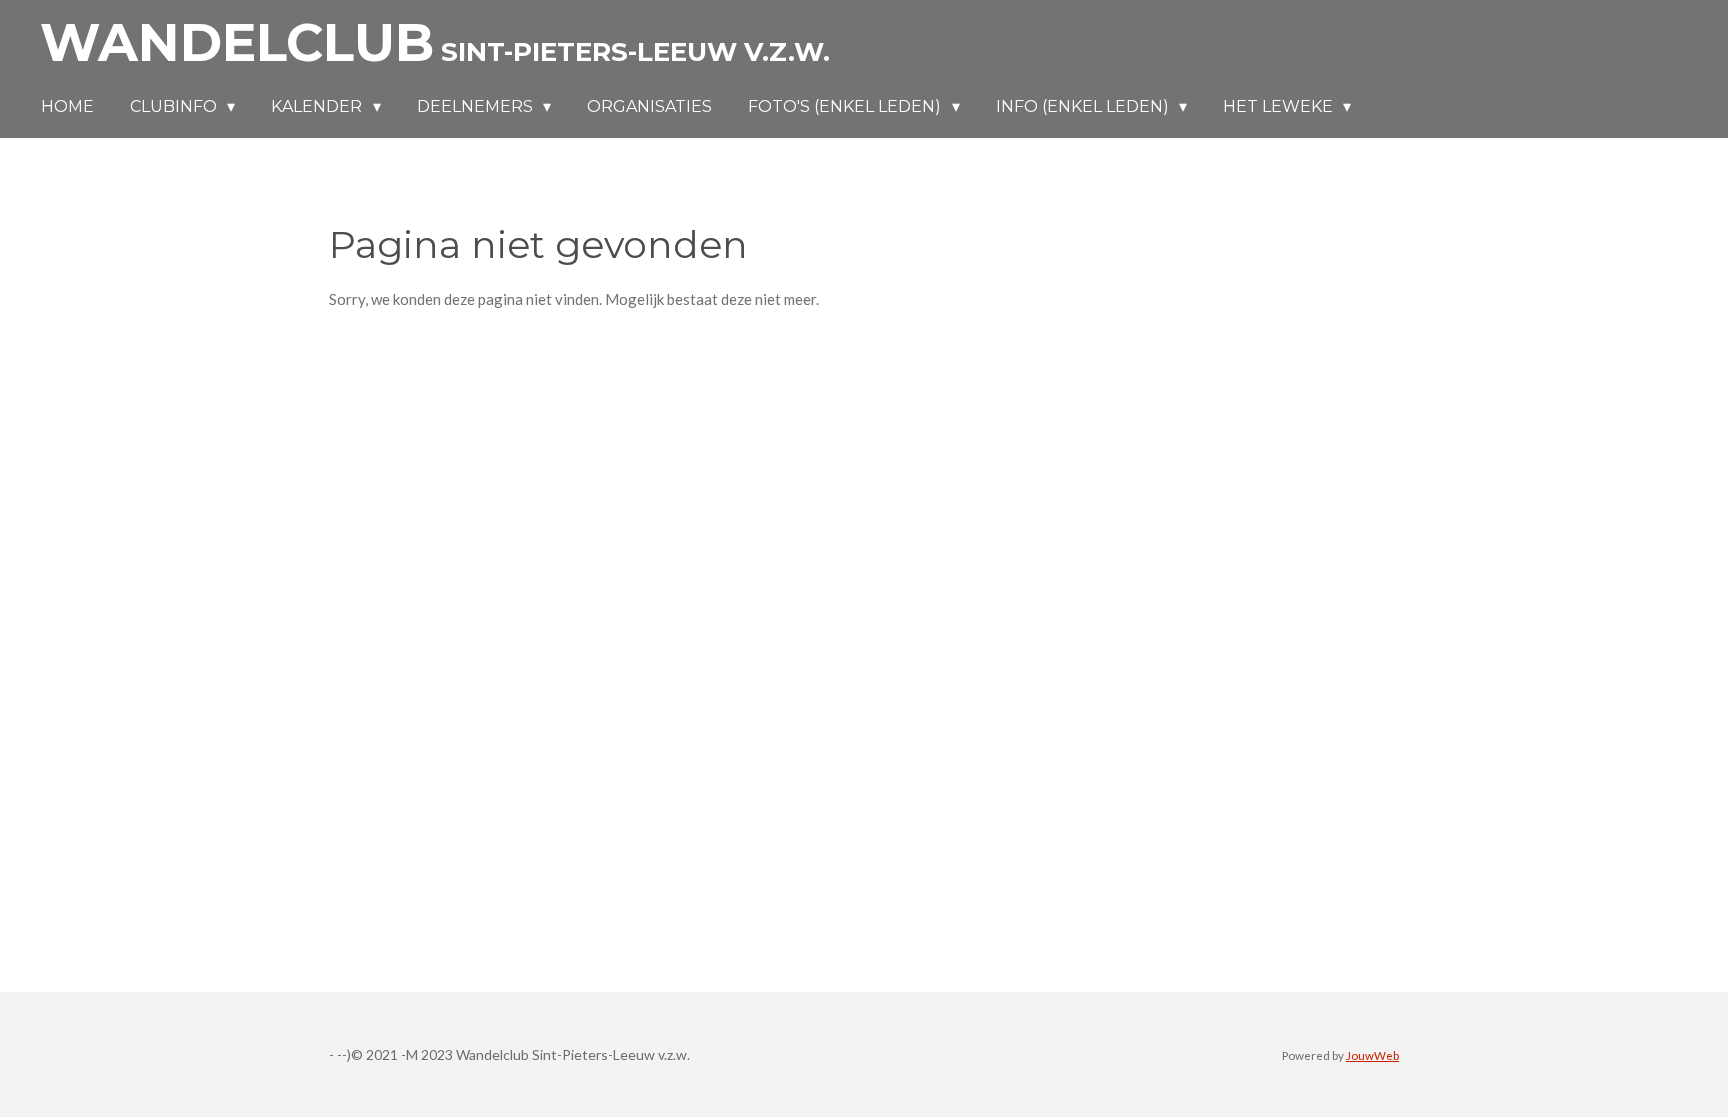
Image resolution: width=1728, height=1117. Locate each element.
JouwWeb (1372, 1055)
